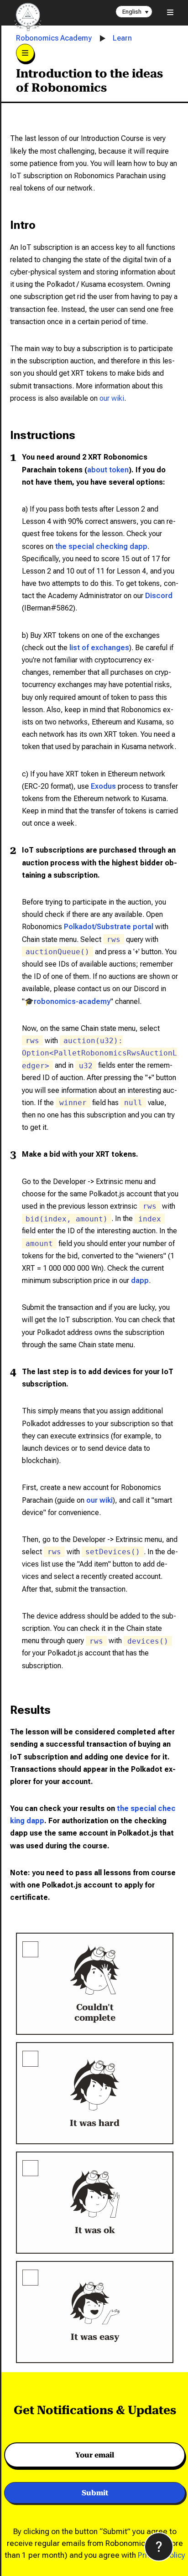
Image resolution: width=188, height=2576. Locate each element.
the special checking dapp (101, 546)
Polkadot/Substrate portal (109, 927)
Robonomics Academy (54, 38)
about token (108, 470)
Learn (122, 38)
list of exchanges (99, 648)
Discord (159, 596)
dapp (140, 1280)
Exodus (103, 786)
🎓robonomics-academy (68, 1001)
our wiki (112, 398)
